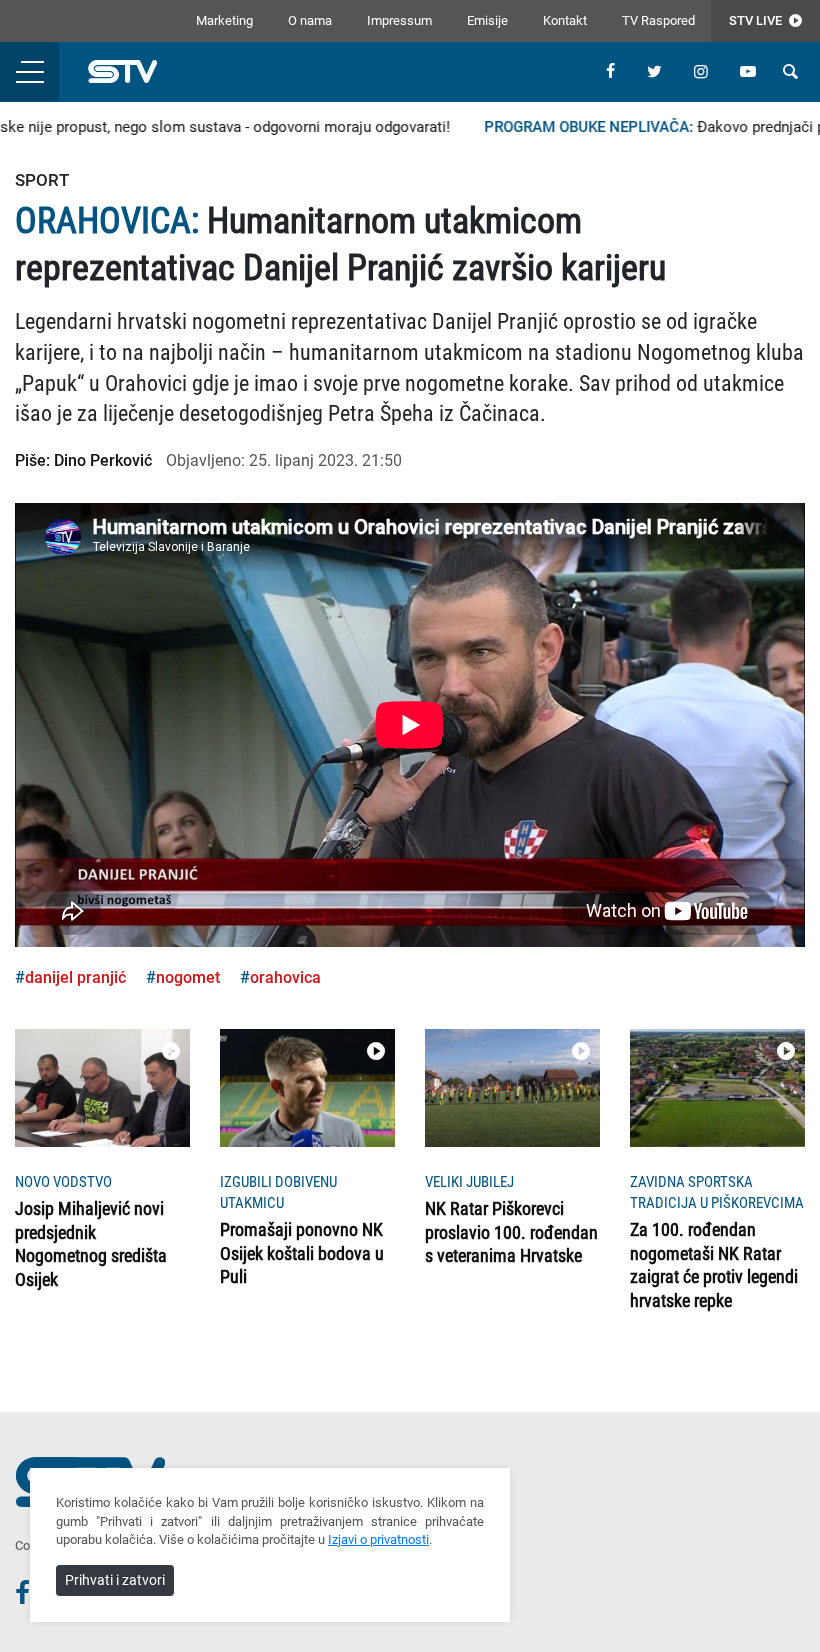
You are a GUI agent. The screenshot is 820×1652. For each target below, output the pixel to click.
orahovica (285, 977)
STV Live (757, 20)
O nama (310, 20)
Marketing (224, 20)
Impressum (399, 20)
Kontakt (565, 20)
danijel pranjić (75, 977)
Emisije (487, 20)
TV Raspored (658, 20)
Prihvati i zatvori (115, 1580)
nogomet (188, 977)
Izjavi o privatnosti (378, 1539)
